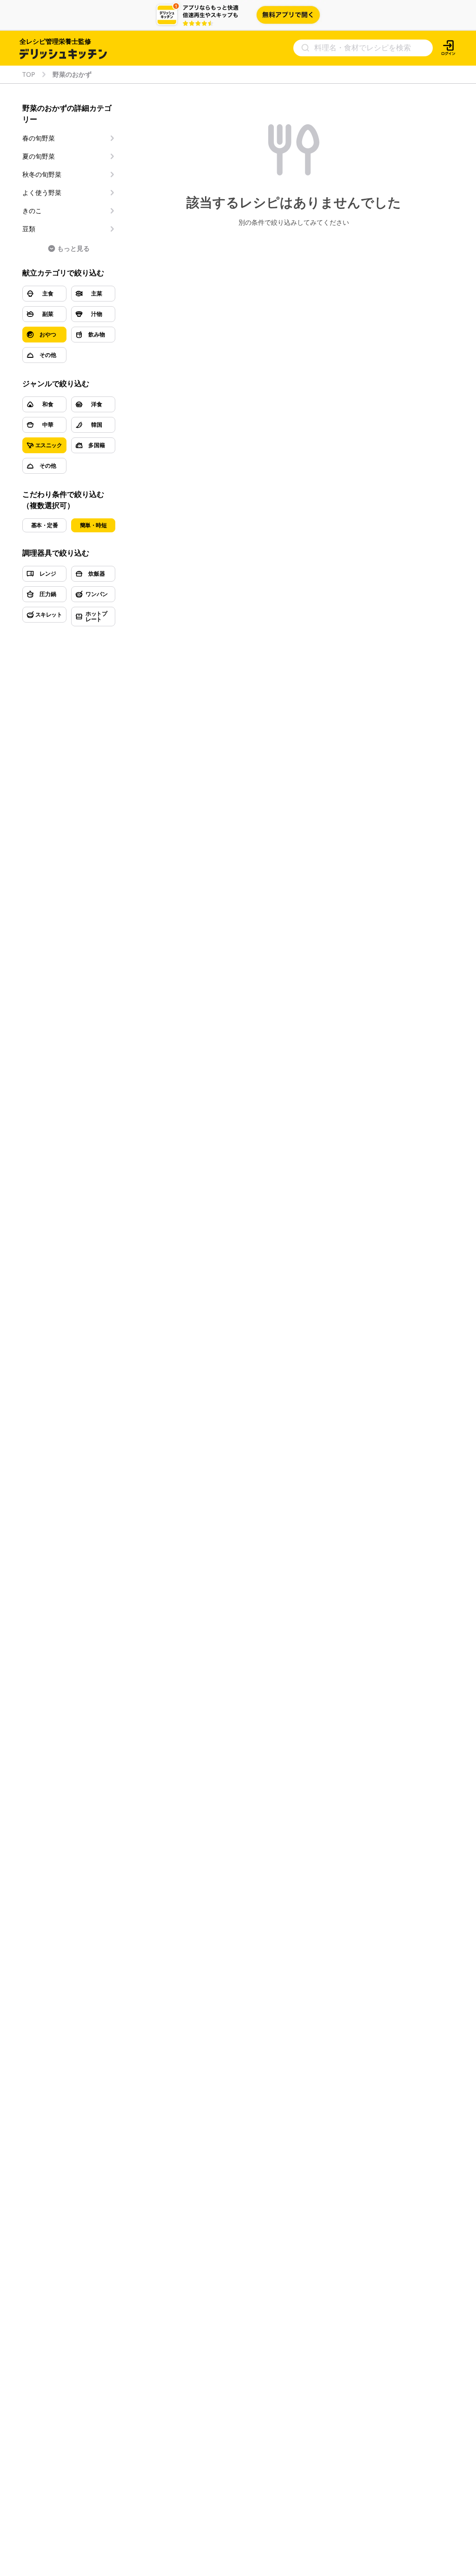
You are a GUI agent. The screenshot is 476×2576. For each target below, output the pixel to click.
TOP (29, 74)
